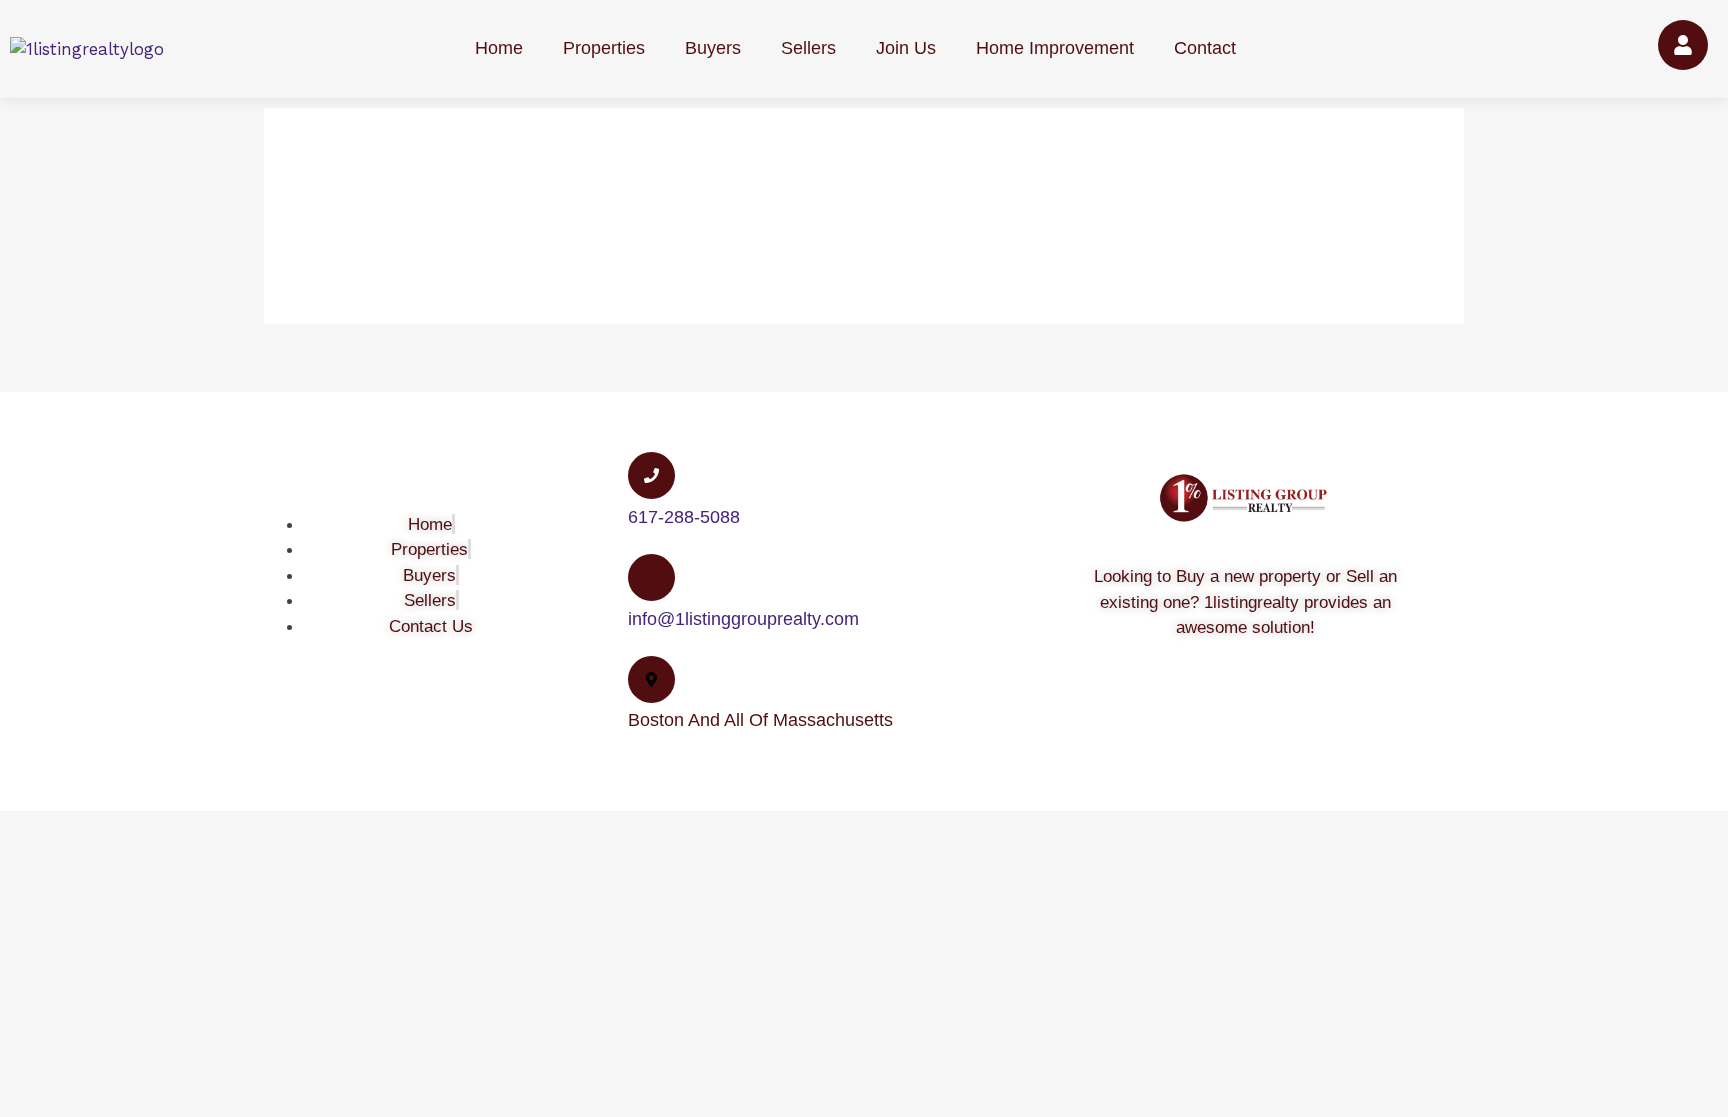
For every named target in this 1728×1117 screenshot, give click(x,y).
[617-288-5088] (651, 475)
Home (499, 48)
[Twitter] (1221, 715)
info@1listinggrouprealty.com (743, 619)
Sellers (808, 48)
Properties (604, 48)
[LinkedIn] (1271, 715)
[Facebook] (1171, 715)
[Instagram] (1321, 715)
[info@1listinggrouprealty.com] (651, 577)
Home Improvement (1055, 48)
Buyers (713, 48)
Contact (1205, 48)
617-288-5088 (684, 517)
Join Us (906, 48)
